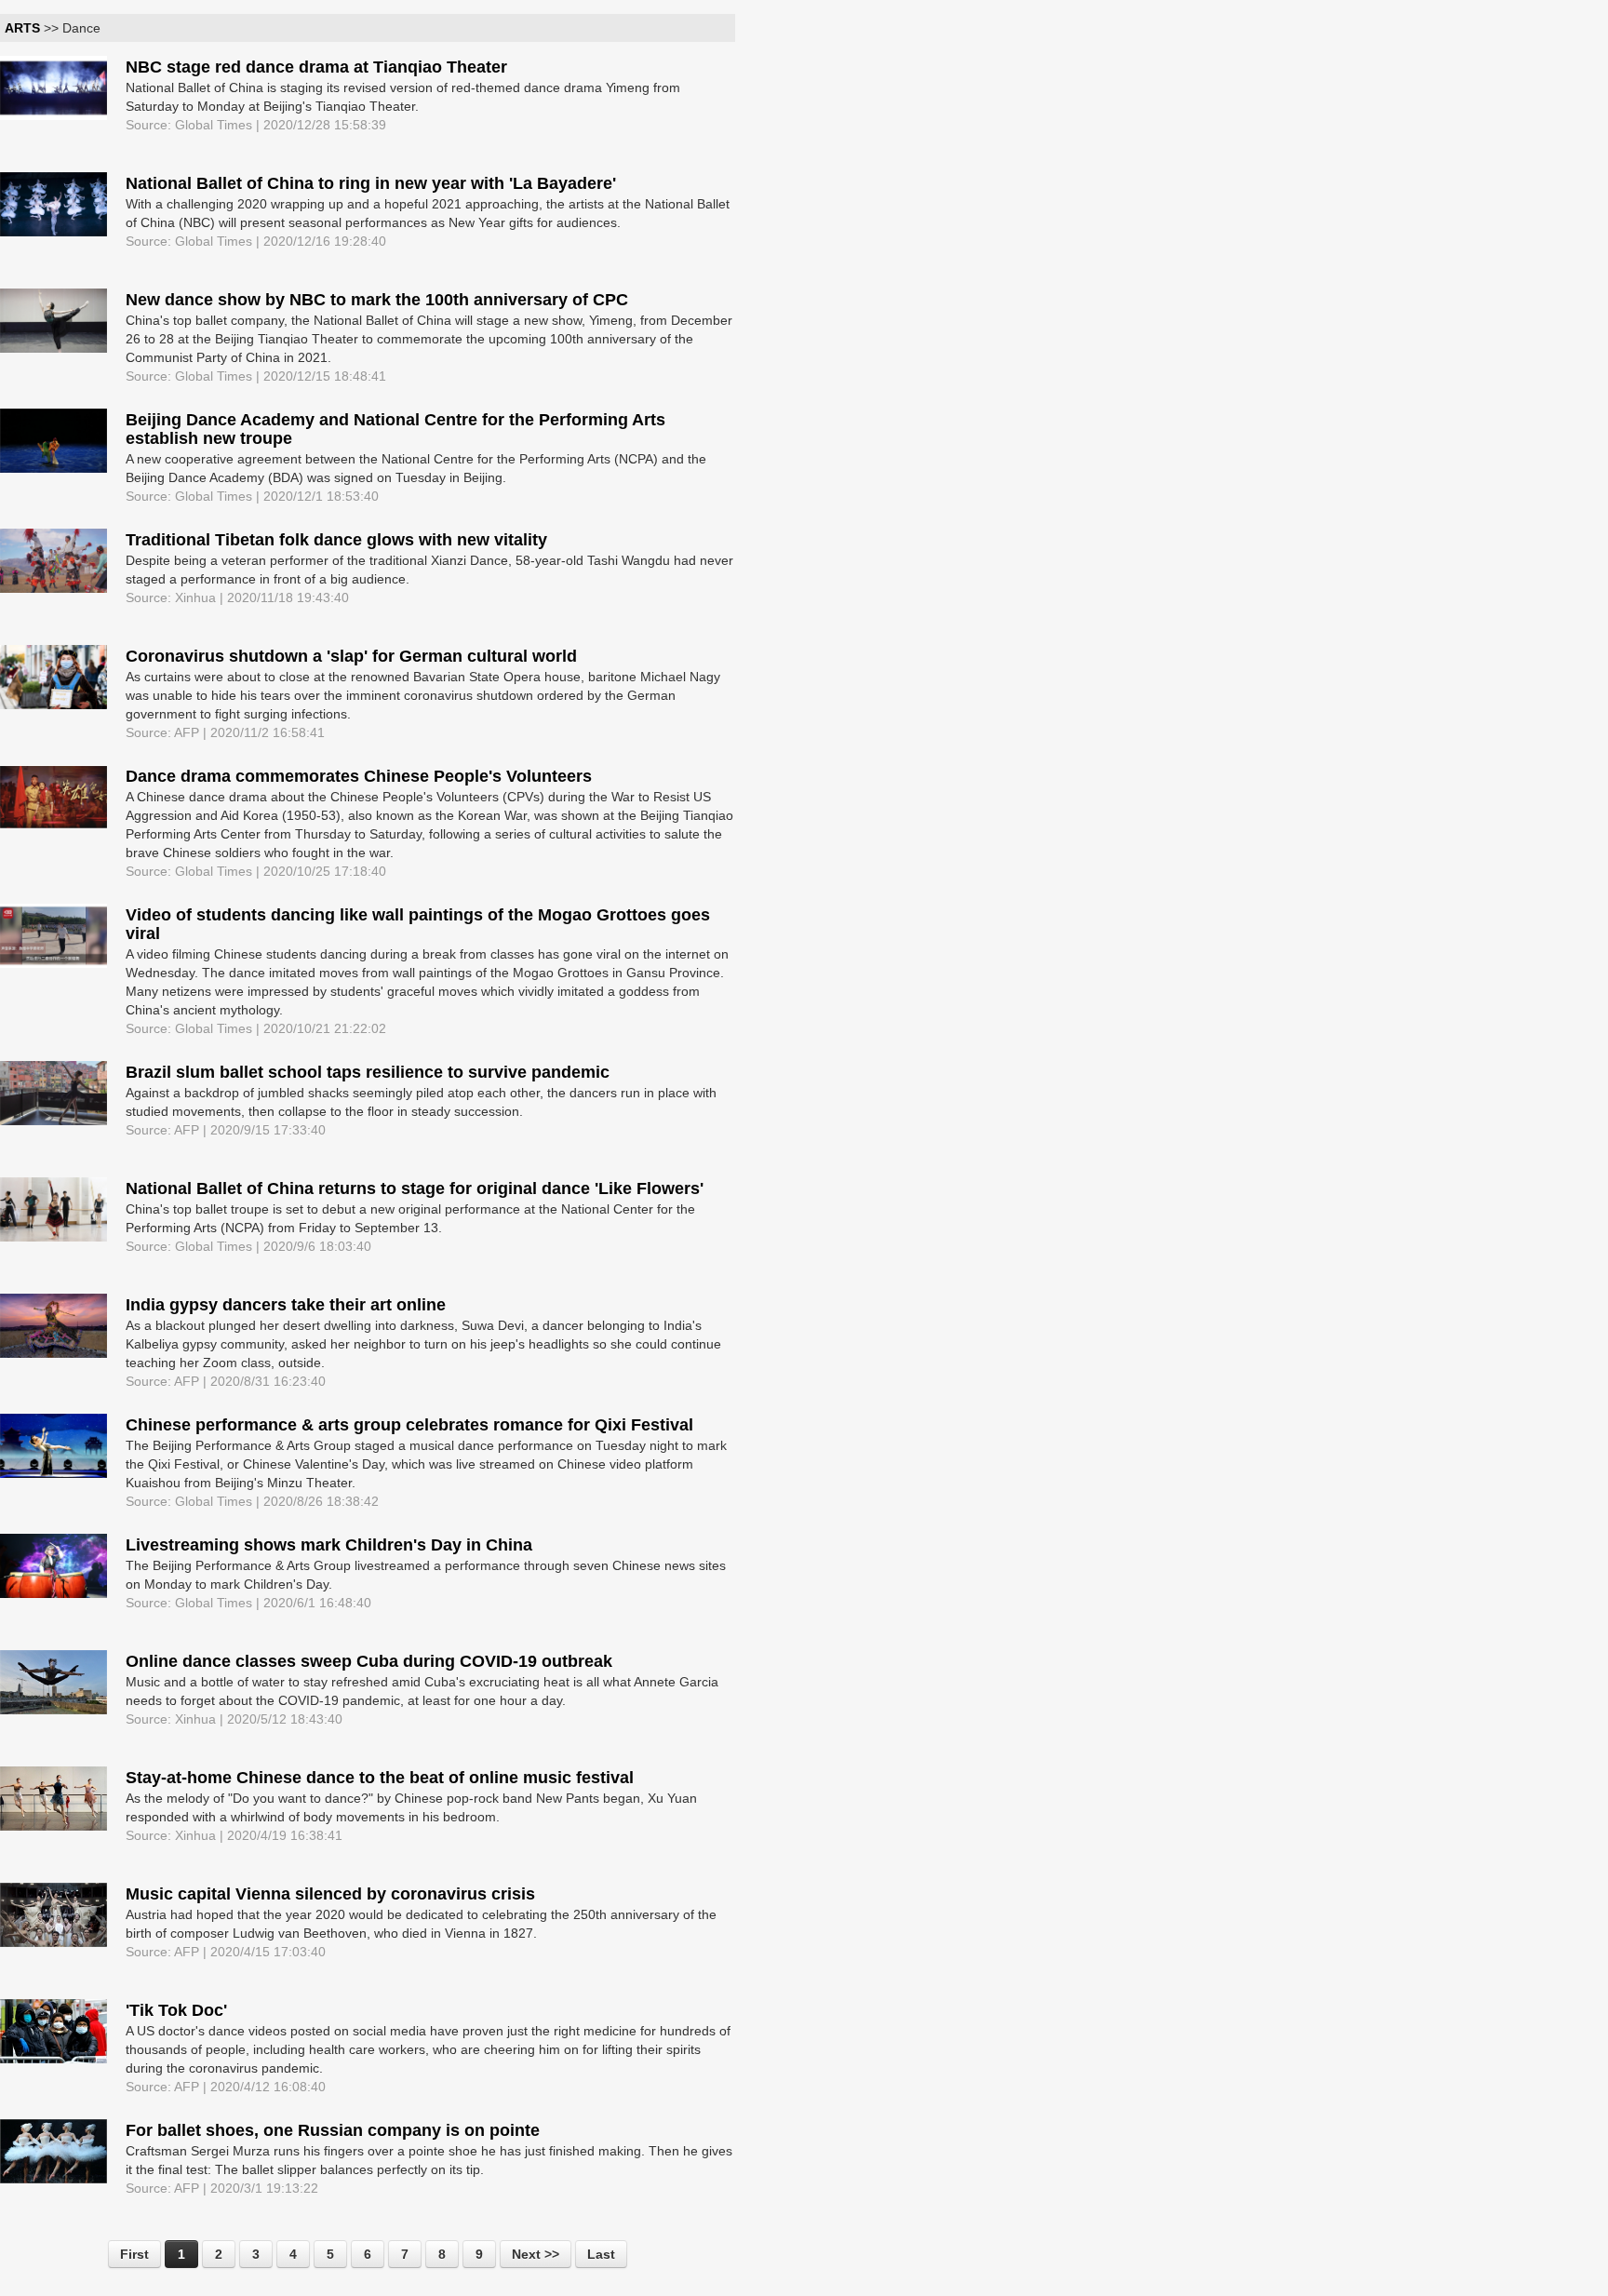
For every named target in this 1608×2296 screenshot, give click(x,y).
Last (601, 2254)
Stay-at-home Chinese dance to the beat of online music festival (380, 1778)
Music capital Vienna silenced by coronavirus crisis (330, 1894)
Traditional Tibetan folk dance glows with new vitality (336, 540)
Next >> (536, 2254)
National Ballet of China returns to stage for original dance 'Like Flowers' (415, 1188)
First (134, 2254)
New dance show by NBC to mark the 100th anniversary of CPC (377, 300)
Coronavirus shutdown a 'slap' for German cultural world (351, 656)
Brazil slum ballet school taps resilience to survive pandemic (368, 1072)
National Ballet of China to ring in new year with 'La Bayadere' (371, 183)
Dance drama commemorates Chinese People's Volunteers (359, 776)
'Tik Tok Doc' (176, 2010)
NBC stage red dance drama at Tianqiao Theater (316, 67)
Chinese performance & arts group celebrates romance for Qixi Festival (409, 1425)
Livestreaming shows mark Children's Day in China (329, 1545)
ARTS (22, 28)
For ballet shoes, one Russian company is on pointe (333, 2130)
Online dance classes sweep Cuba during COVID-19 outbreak (369, 1661)
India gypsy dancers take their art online (286, 1305)
